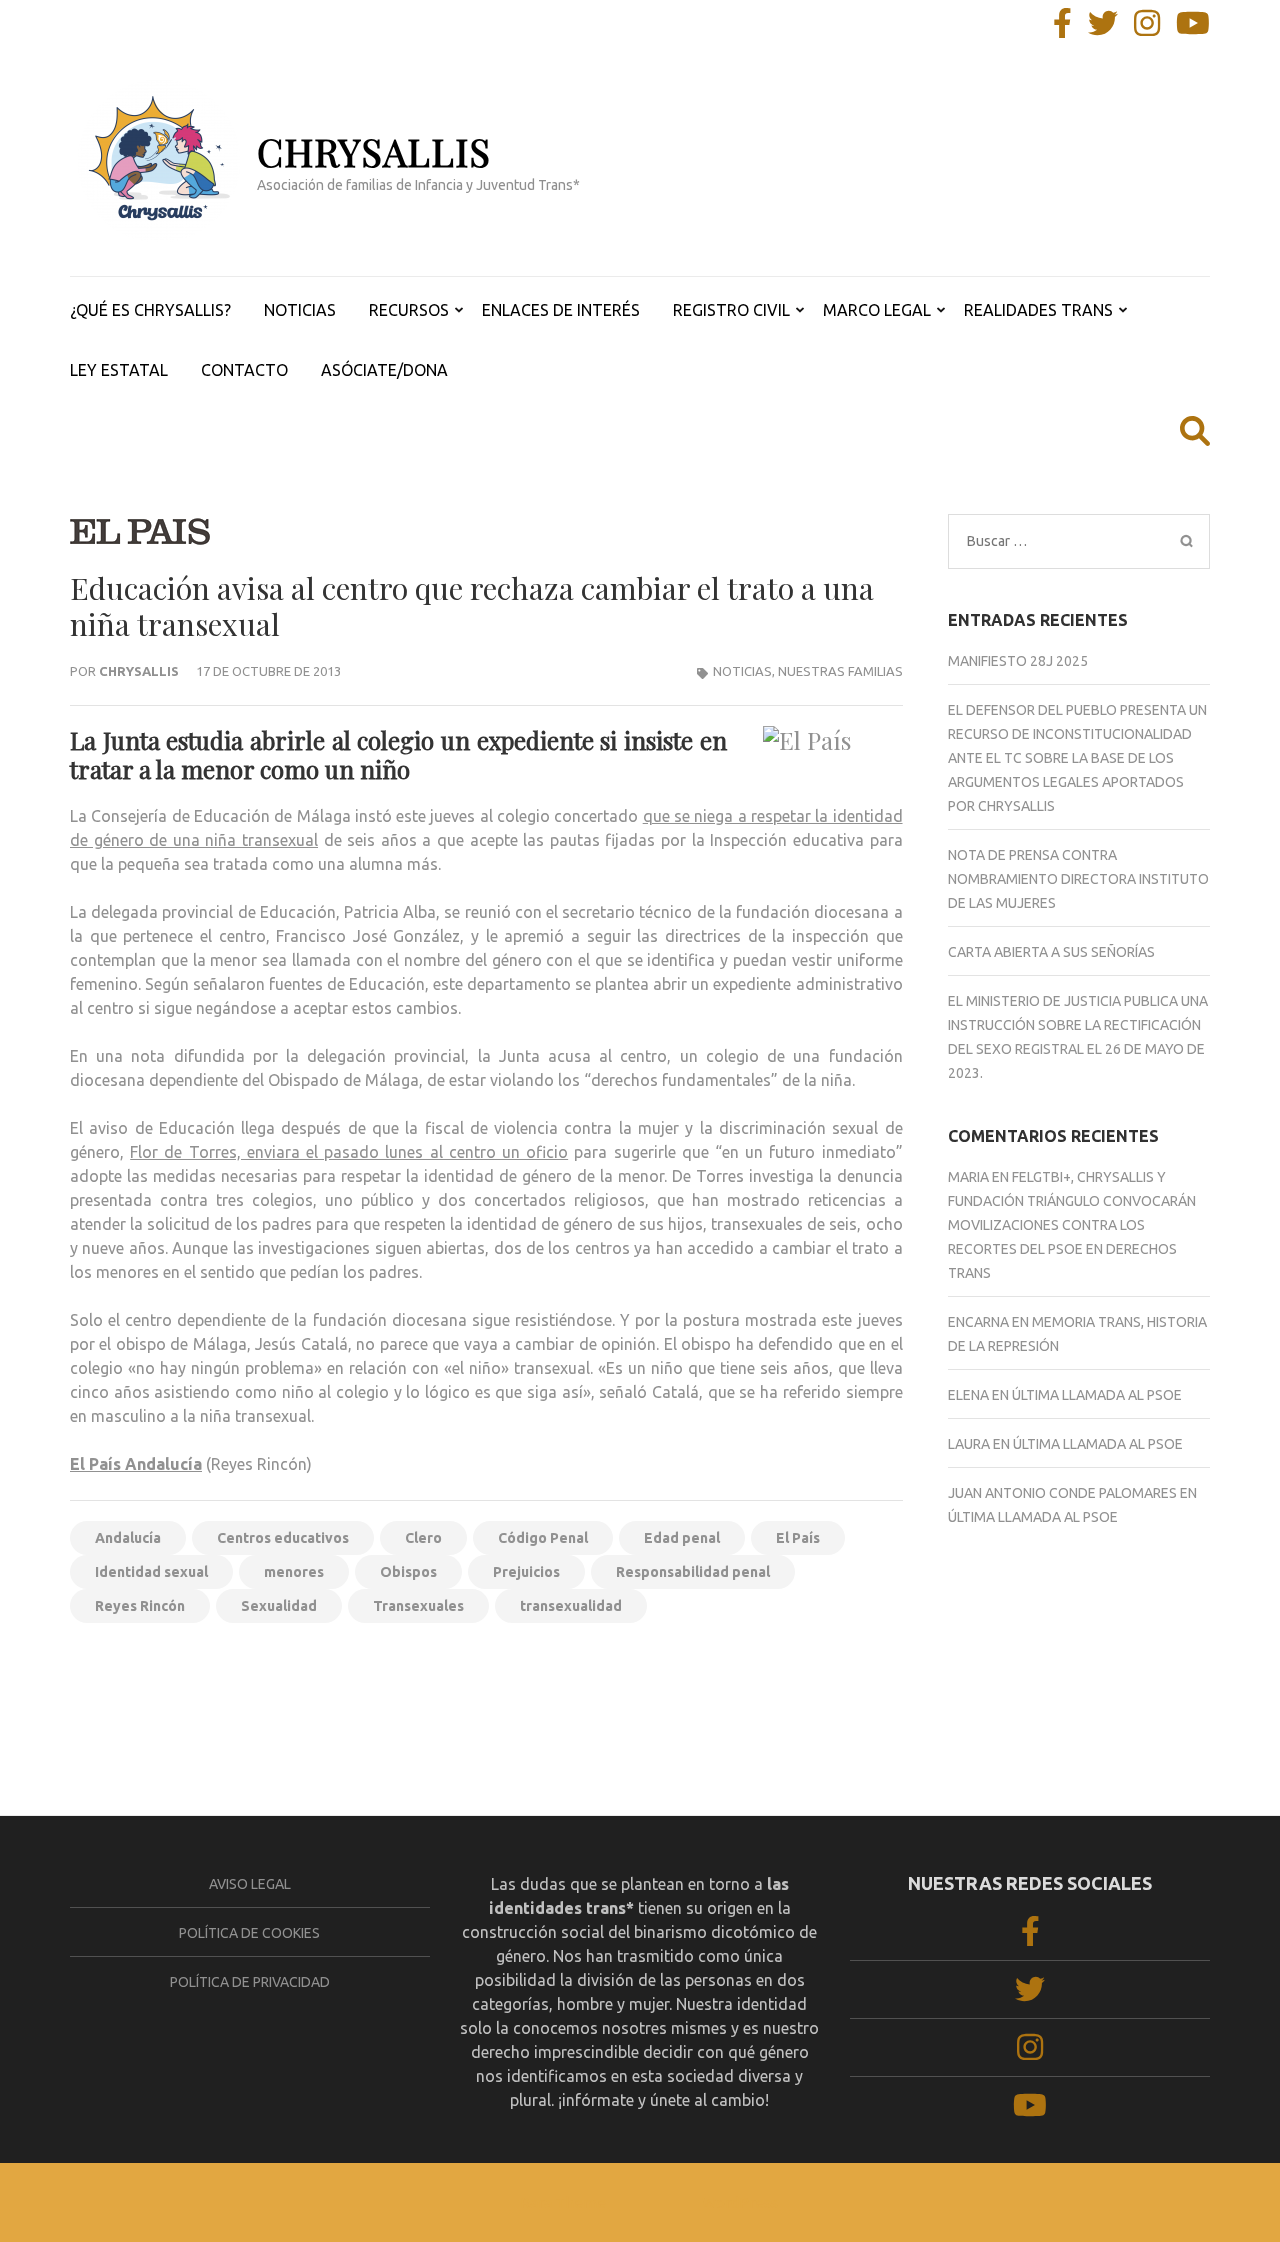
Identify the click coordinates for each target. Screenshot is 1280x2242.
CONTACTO (244, 370)
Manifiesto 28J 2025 (1018, 661)
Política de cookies (249, 1933)
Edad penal (682, 1538)
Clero (423, 1538)
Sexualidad (279, 1606)
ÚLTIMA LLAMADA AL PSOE (1097, 1395)
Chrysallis (139, 671)
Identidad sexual (151, 1572)
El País (798, 1538)
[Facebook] (1062, 29)
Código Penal (543, 1538)
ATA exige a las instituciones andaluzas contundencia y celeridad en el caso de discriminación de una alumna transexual (270, 1697)
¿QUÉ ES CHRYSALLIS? (150, 310)
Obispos (408, 1572)
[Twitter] (1103, 29)
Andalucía (128, 1538)
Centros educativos (283, 1538)
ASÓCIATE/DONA (384, 370)
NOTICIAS (300, 310)
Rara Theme (563, 2202)
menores (294, 1572)
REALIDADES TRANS (1038, 310)
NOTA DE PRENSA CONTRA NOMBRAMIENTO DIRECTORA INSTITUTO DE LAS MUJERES (1078, 879)
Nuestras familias (840, 671)
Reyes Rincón (140, 1606)
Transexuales (418, 1606)
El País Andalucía (136, 1464)
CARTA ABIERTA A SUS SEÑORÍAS (1051, 952)
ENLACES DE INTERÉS (561, 310)
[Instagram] (1147, 29)
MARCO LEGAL (877, 310)
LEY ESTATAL (119, 370)
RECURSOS (409, 310)
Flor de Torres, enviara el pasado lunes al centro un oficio (349, 1152)
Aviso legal (250, 1884)
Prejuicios (526, 1572)
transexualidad (571, 1606)
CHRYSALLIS (374, 151)
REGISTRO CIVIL (731, 310)
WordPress (740, 2202)
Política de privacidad (250, 1982)
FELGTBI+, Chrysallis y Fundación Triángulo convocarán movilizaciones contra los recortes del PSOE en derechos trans (1072, 1225)
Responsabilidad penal (693, 1572)
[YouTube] (1193, 29)
